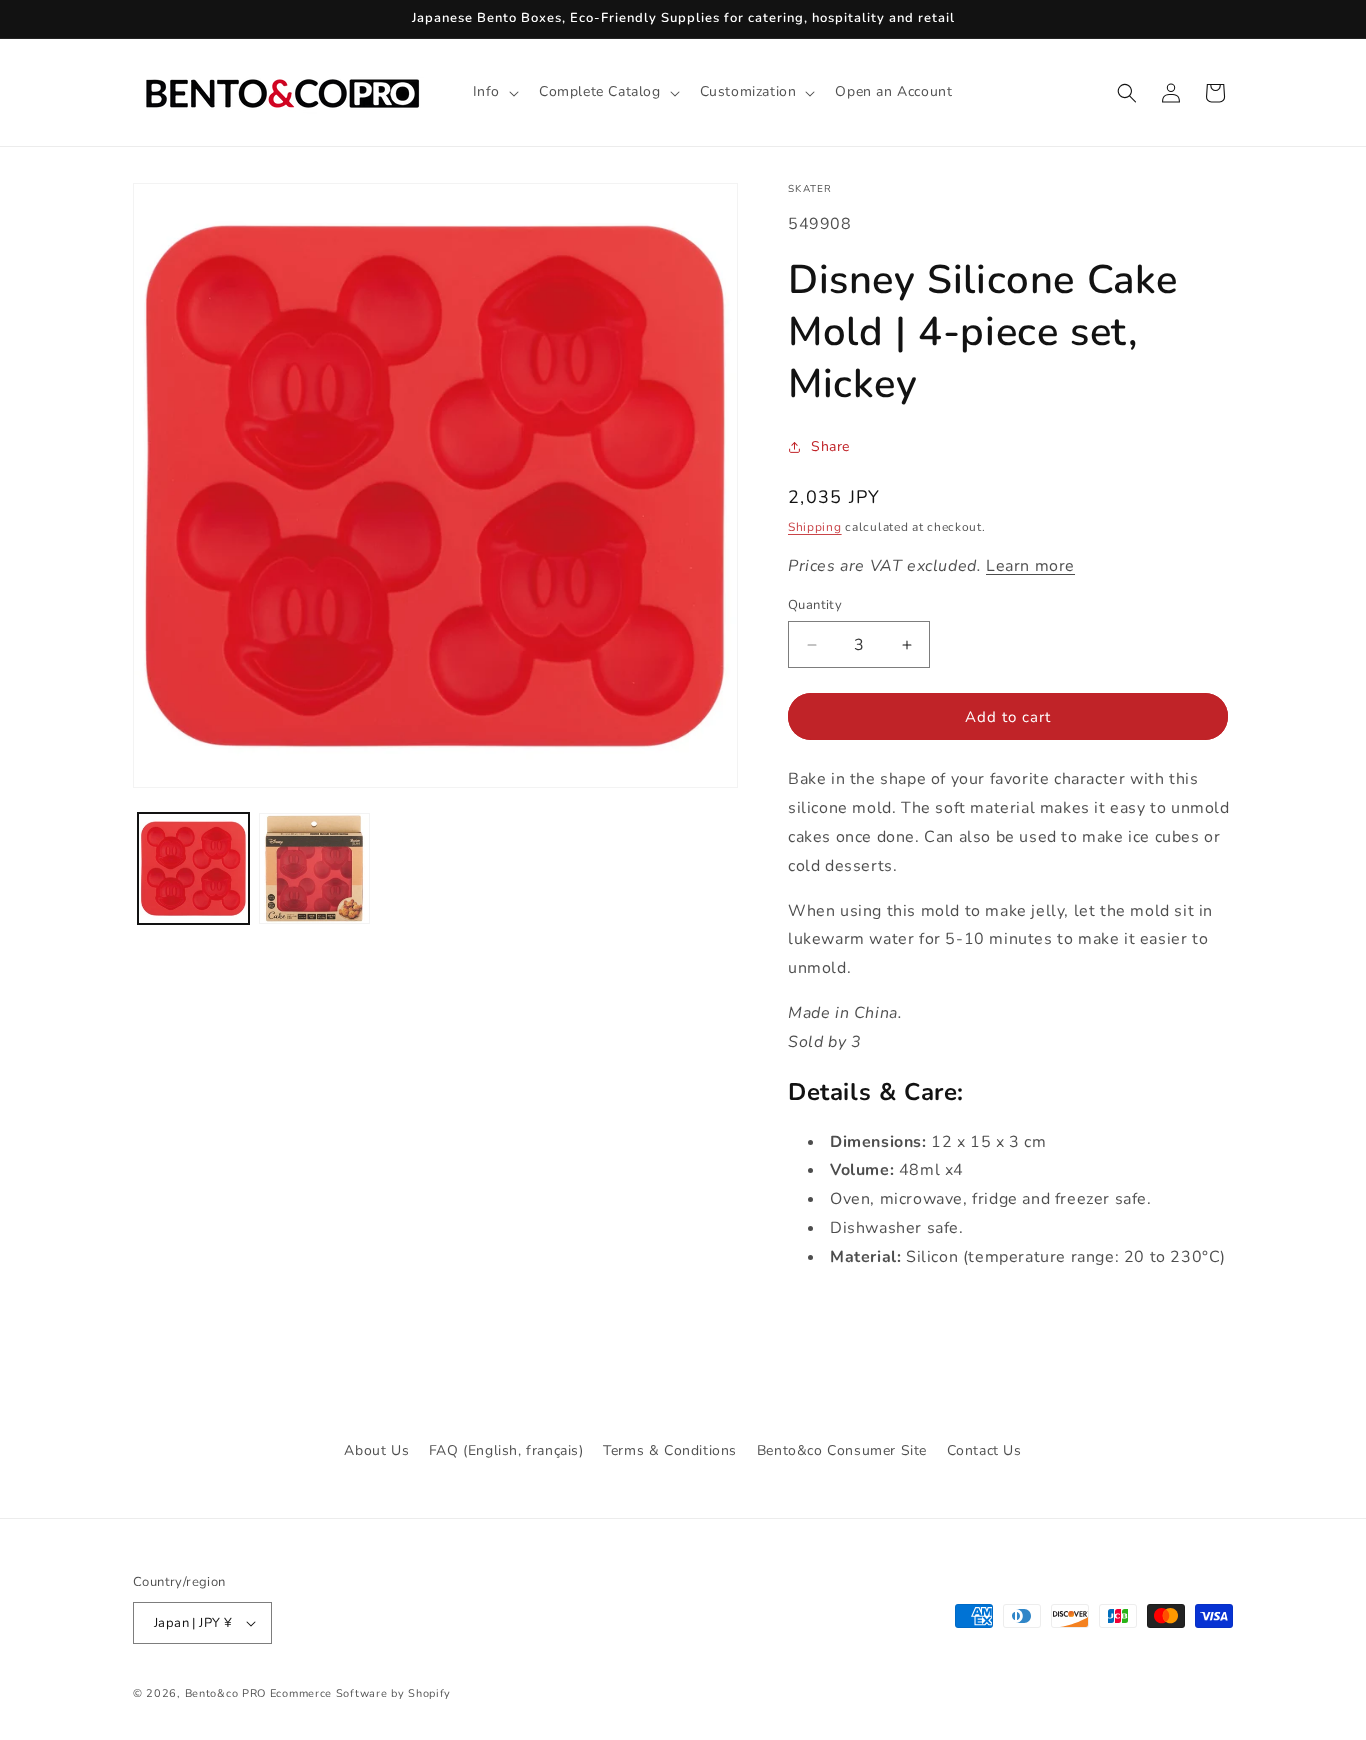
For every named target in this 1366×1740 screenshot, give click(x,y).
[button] (494, 92)
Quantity (815, 605)
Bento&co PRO (225, 1693)
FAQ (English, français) (506, 1450)
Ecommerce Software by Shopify (360, 1693)
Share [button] (830, 446)
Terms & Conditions (670, 1450)
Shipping (815, 527)
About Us (376, 1450)
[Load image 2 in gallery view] (314, 868)
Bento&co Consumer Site (842, 1450)
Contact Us (984, 1450)
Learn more (1030, 566)
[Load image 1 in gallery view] (193, 868)
